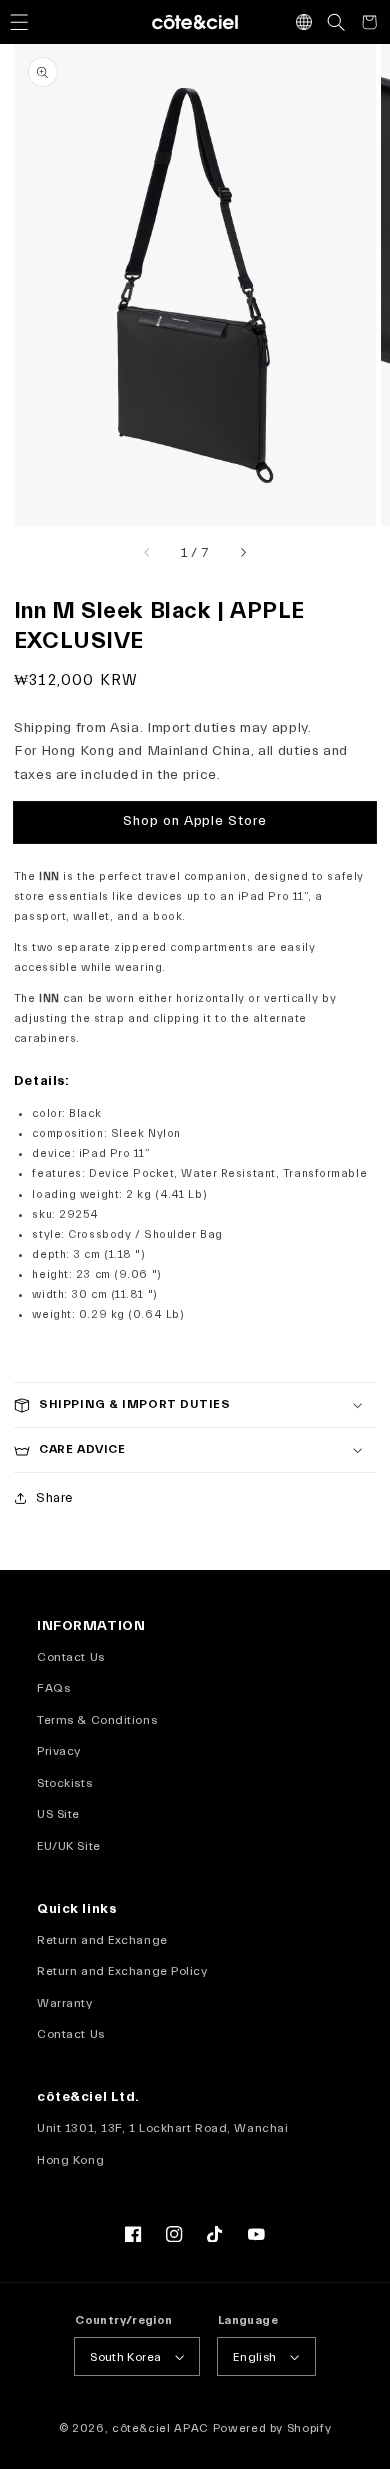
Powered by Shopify (272, 2428)
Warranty (64, 2003)
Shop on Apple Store (195, 821)
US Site (58, 1814)
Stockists (64, 1783)
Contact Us (71, 1657)
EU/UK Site (69, 1846)
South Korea (125, 2357)
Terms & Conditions (97, 1720)
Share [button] (54, 1498)
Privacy (59, 1751)
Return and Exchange (102, 1940)
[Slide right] (242, 553)
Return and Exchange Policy (122, 1971)
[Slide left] (148, 553)
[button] (19, 22)
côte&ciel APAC (160, 2428)
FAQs (53, 1688)
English (255, 2357)
